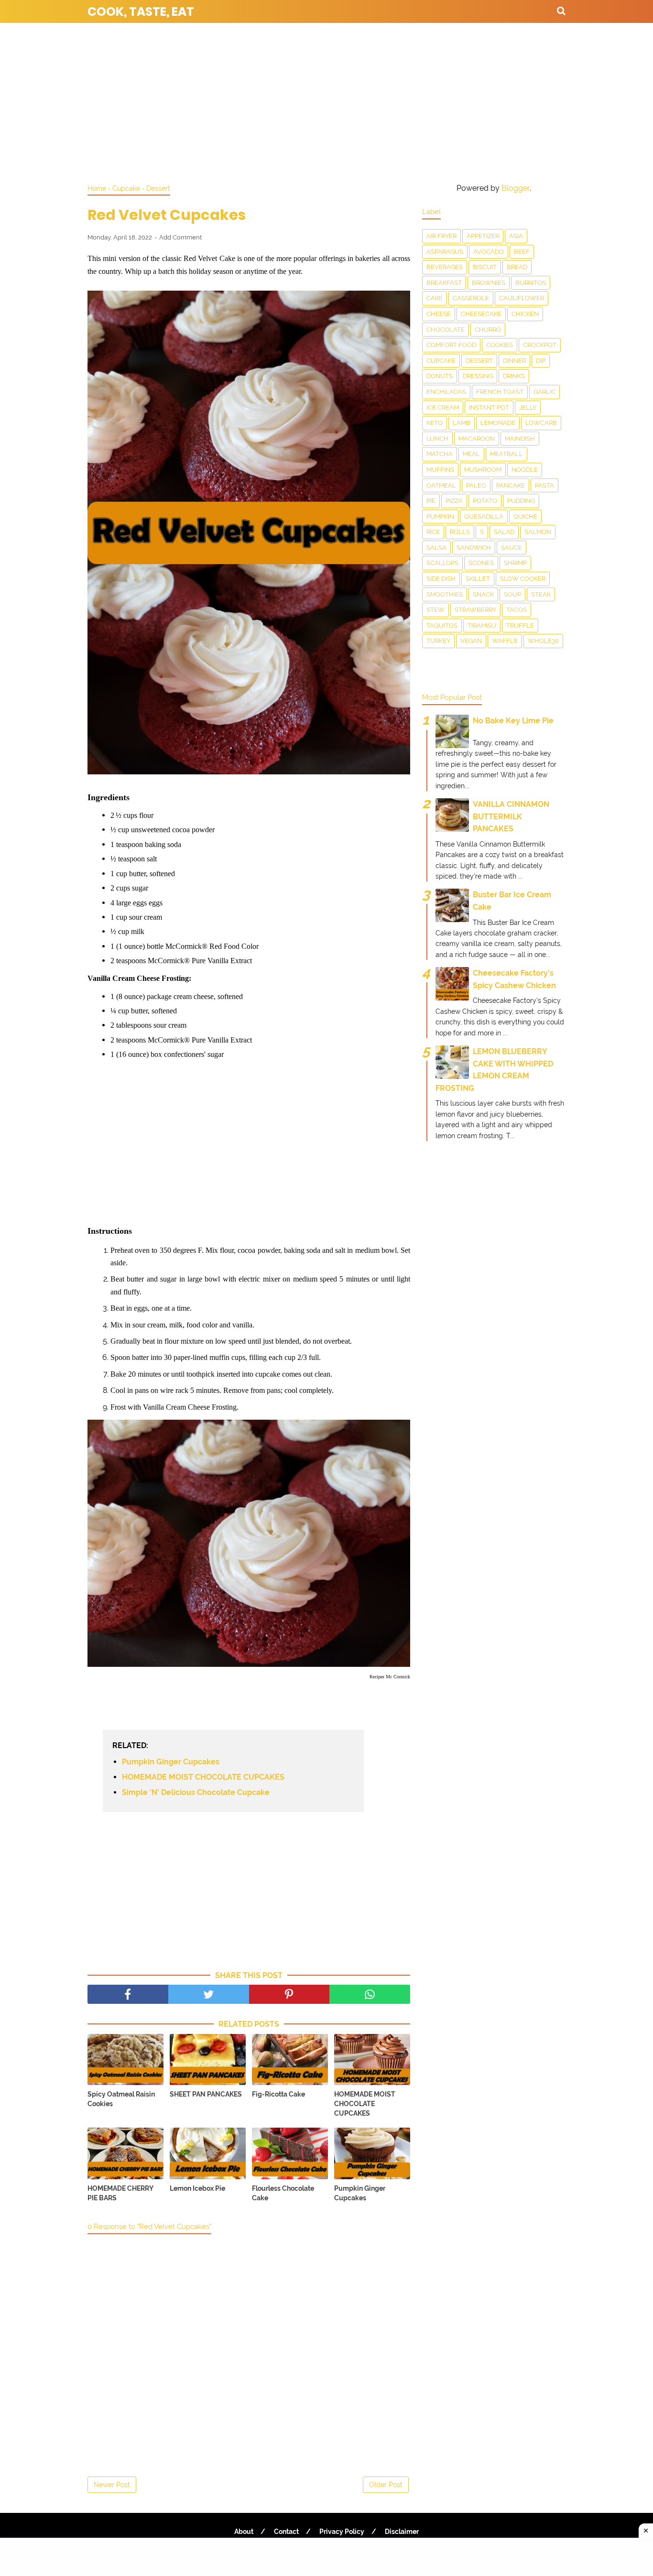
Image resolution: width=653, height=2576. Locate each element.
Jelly (528, 408)
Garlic (544, 392)
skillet (478, 579)
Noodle (525, 470)
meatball (506, 454)
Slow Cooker (523, 579)
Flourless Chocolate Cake (283, 2193)
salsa (436, 548)
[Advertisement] (326, 100)
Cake (435, 298)
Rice (433, 532)
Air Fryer (441, 236)
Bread (517, 267)
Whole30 (543, 641)
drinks (514, 376)
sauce (512, 548)
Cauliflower (522, 298)
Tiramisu (482, 625)
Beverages (445, 267)
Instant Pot (489, 408)
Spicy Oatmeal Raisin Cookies (121, 2099)
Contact (286, 2532)
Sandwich (474, 548)
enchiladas (446, 392)
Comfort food (451, 345)
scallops (442, 563)
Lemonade (498, 423)
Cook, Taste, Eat (141, 12)
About (244, 2532)
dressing (478, 376)
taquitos (442, 625)
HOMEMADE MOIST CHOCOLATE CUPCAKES (203, 1777)
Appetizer (483, 236)
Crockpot (540, 345)
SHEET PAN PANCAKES (206, 2094)
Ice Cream (443, 408)
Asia (516, 236)
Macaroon (477, 439)
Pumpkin (440, 516)
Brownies (489, 283)
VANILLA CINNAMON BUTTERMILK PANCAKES (511, 816)
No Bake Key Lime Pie (513, 721)
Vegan (471, 641)
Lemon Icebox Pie (197, 2188)
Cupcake (441, 361)
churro (488, 330)
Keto (435, 423)
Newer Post (112, 2485)
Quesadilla (484, 516)
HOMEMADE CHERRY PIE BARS (120, 2193)
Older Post (386, 2485)
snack (483, 594)
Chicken (525, 314)
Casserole (471, 298)
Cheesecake (481, 314)
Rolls (460, 532)
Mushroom (483, 470)
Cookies (500, 345)
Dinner (514, 361)
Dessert (479, 361)
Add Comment (180, 237)
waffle (505, 641)
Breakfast (444, 283)
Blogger (516, 188)
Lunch (437, 439)
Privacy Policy (342, 2532)
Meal (471, 454)
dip (541, 361)
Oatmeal (441, 485)
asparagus (445, 252)
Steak (541, 594)
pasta (544, 485)
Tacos (517, 610)
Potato (485, 501)
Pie (431, 501)
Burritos (531, 283)
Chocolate (446, 330)
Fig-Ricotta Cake (278, 2094)
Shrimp (515, 563)
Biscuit (485, 267)
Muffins (440, 470)
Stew (435, 610)
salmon (538, 532)
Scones (481, 563)
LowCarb (541, 423)
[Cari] (561, 11)
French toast (500, 392)
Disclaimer (402, 2532)
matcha (440, 454)
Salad (504, 532)
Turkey (438, 641)
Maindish (520, 439)
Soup (512, 594)
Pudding (521, 501)
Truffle (520, 625)
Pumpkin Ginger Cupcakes (171, 1762)
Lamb (462, 423)
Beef (522, 252)
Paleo (476, 485)
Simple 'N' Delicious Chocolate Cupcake (196, 1792)
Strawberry (475, 610)
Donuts (440, 376)
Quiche (525, 516)
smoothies (445, 594)
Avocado (489, 252)
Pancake (511, 485)
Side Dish (441, 579)
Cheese (439, 314)
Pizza (454, 501)
